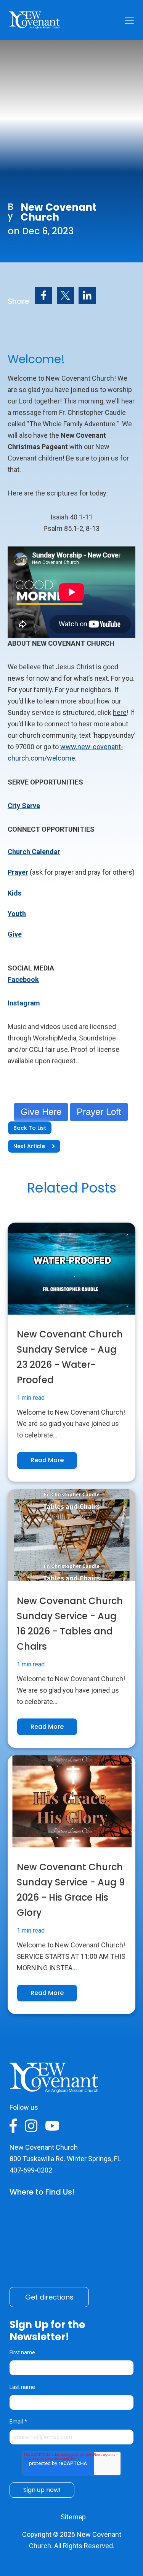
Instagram (24, 1003)
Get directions (49, 2297)
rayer (20, 872)
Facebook (23, 979)
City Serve (24, 806)
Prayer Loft (99, 1112)
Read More (47, 1460)
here (120, 712)
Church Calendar (34, 852)
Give (15, 934)
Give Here (41, 1112)
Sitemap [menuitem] (73, 2517)
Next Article (29, 1146)
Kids (14, 893)
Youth (17, 914)
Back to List (30, 1128)
